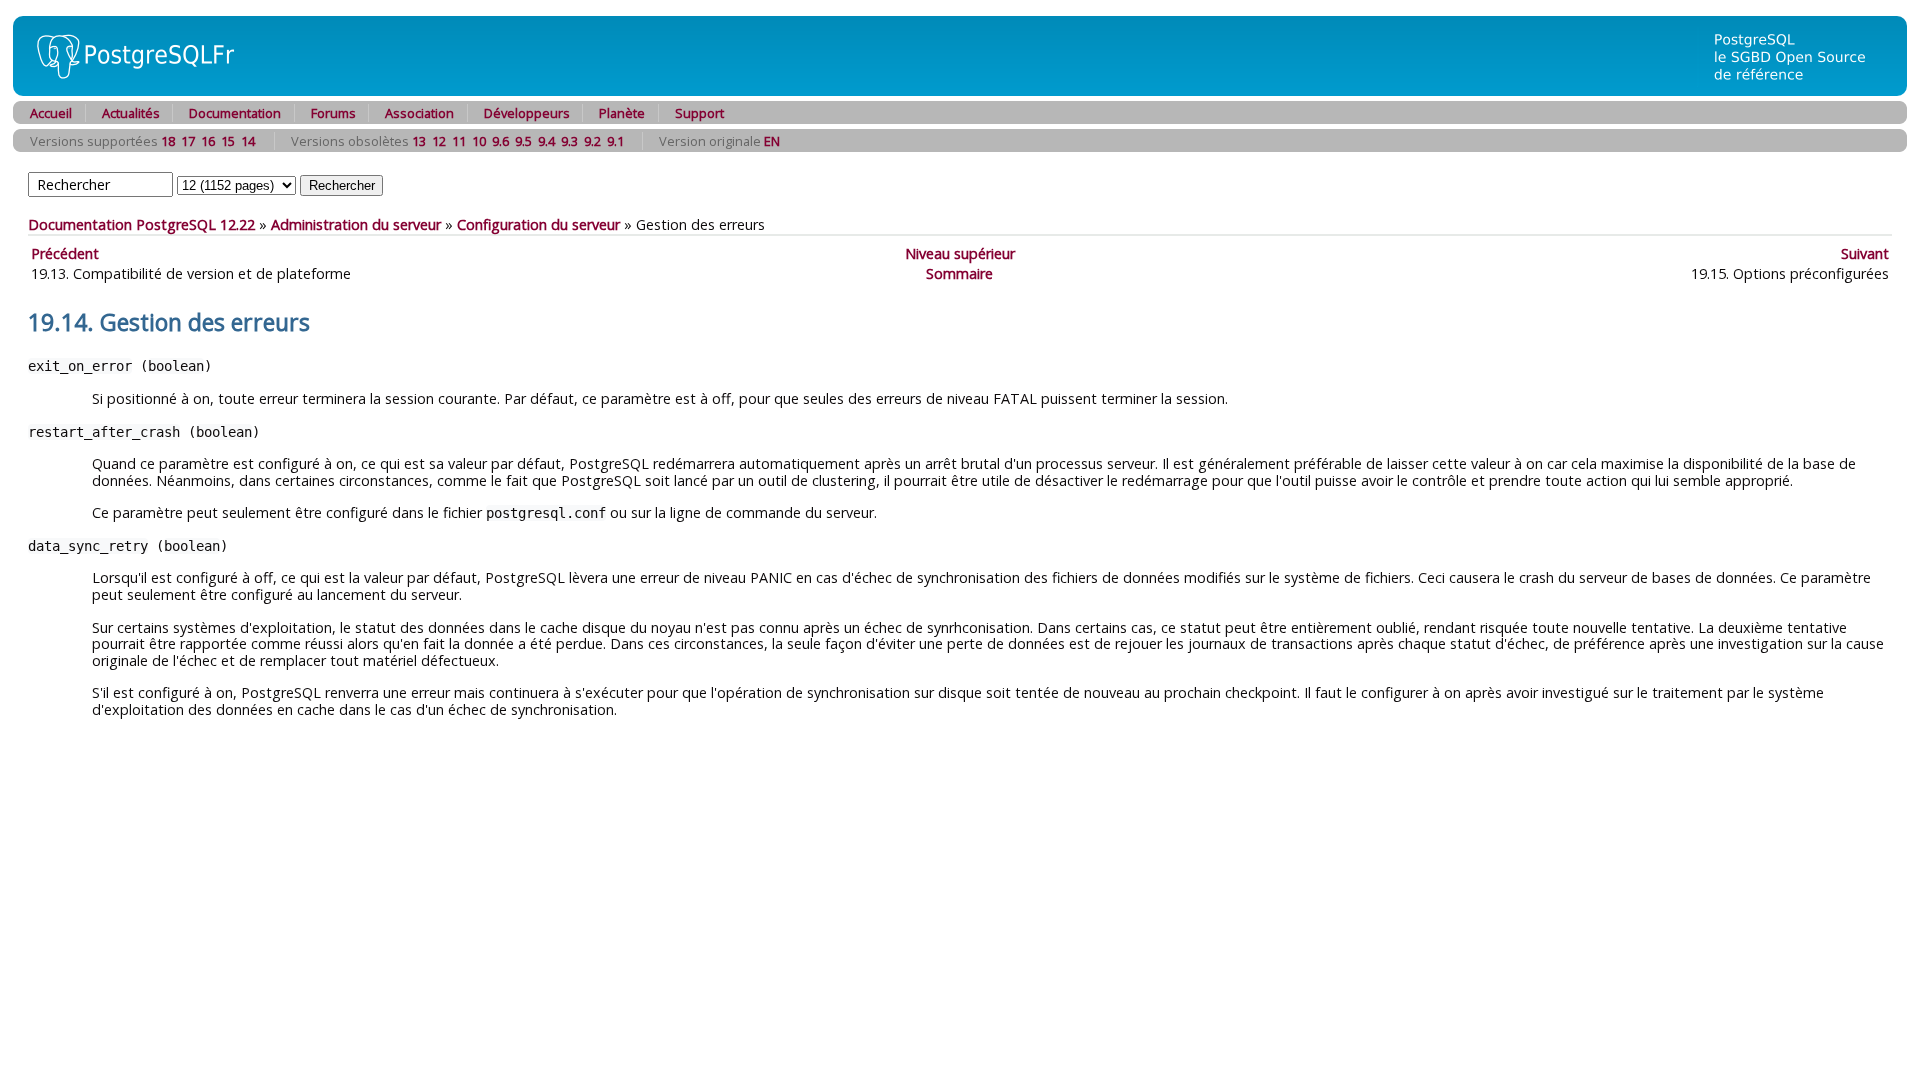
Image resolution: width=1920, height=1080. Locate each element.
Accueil (51, 113)
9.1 (615, 141)
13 (419, 141)
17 (188, 141)
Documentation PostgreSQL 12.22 (141, 224)
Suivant (1865, 253)
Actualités (131, 113)
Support (699, 113)
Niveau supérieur (960, 253)
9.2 (592, 141)
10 (479, 141)
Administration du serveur (356, 224)
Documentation (235, 113)
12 (439, 141)
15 (228, 141)
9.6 (500, 141)
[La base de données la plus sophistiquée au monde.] (1802, 90)
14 (248, 141)
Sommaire (959, 273)
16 (208, 141)
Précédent (65, 253)
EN (772, 141)
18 (168, 141)
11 (459, 141)
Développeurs (527, 113)
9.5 (523, 141)
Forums (333, 113)
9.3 (569, 141)
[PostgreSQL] (128, 90)
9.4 (546, 141)
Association (419, 113)
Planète (622, 113)
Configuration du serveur (538, 224)
